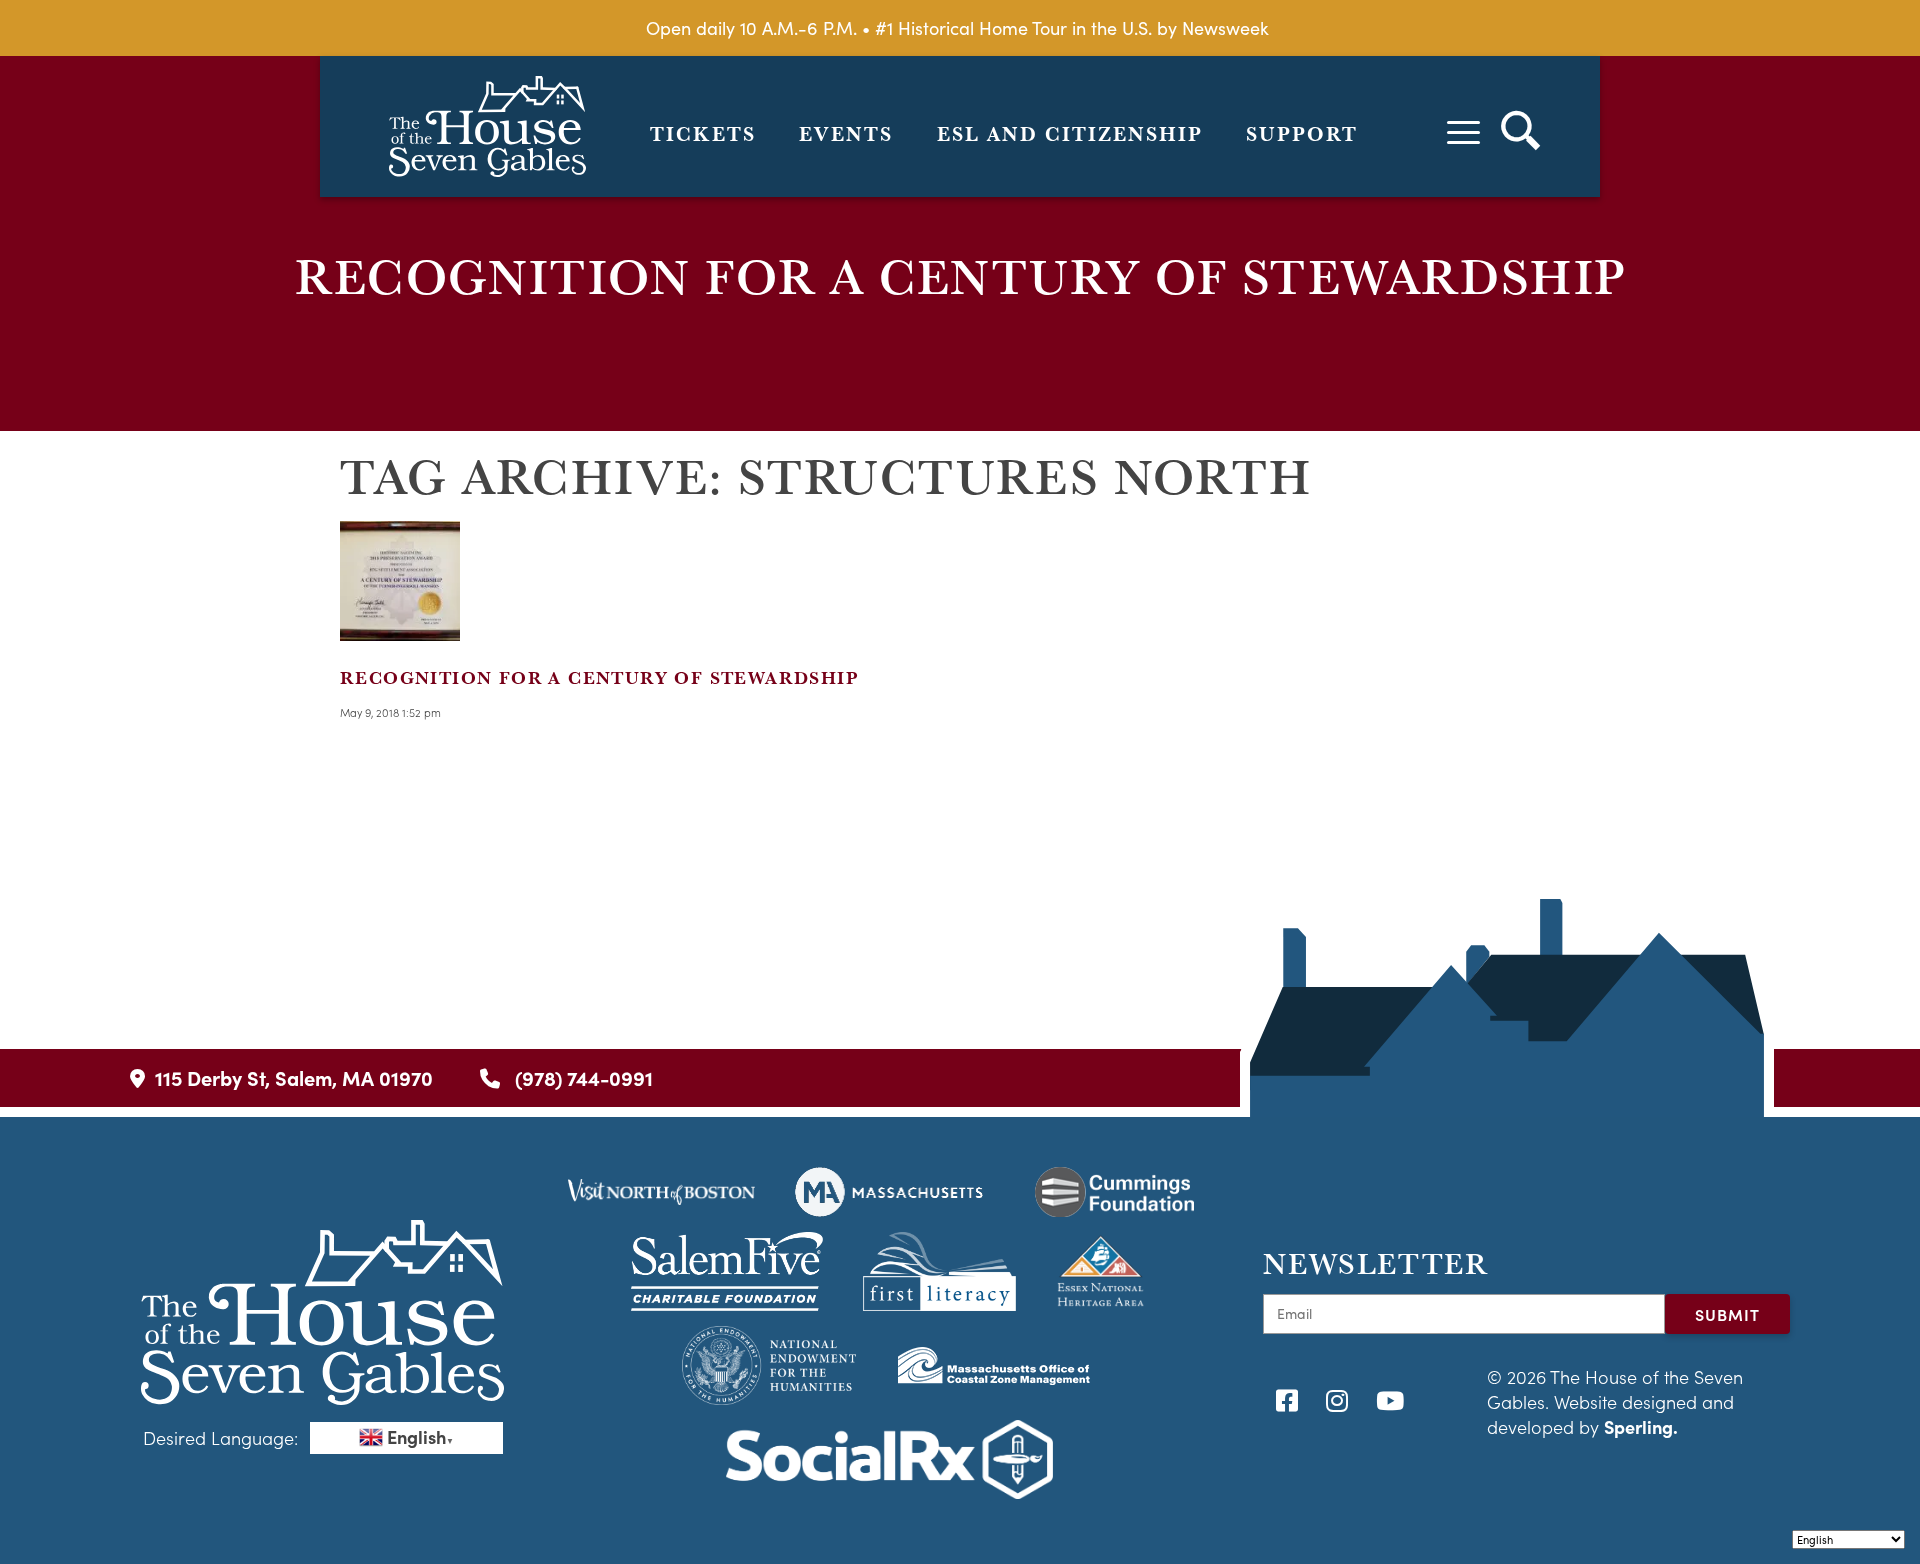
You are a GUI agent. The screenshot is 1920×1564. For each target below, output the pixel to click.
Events (846, 134)
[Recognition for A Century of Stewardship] (400, 627)
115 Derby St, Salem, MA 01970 (294, 1077)
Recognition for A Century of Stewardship (599, 677)
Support (1302, 134)
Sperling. (1641, 1426)
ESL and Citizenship (1070, 134)
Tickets (703, 134)
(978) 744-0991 (581, 1077)
